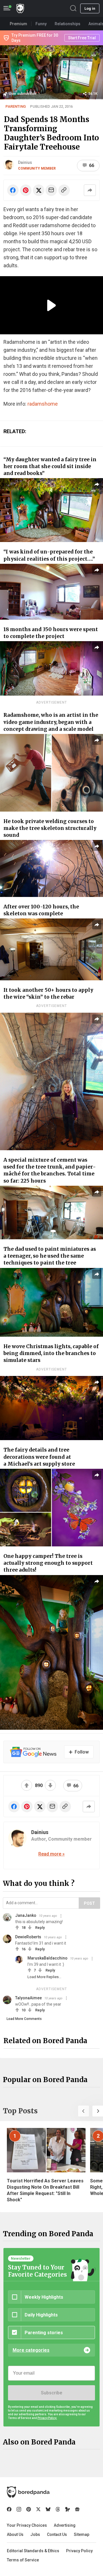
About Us (15, 2534)
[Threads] (58, 2509)
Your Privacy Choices (27, 2525)
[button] (84, 2111)
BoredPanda (20, 8)
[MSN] (68, 2509)
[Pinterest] (29, 2509)
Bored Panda (28, 2492)
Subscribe (51, 2393)
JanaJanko (26, 1915)
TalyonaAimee (28, 1998)
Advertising (65, 2525)
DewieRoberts (28, 1937)
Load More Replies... (44, 1977)
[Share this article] (90, 190)
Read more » (51, 1854)
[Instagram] (19, 2509)
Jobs (35, 2534)
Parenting (16, 106)
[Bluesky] (48, 2509)
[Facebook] (9, 2509)
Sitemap (82, 2534)
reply (40, 1928)
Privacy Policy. (47, 2418)
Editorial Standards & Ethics (33, 2551)
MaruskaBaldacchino (47, 1958)
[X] (38, 2509)
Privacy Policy (79, 2551)
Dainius (25, 162)
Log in (90, 8)
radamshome (43, 404)
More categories (31, 2350)
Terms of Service (23, 2560)
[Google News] (77, 2509)
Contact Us (57, 2534)
